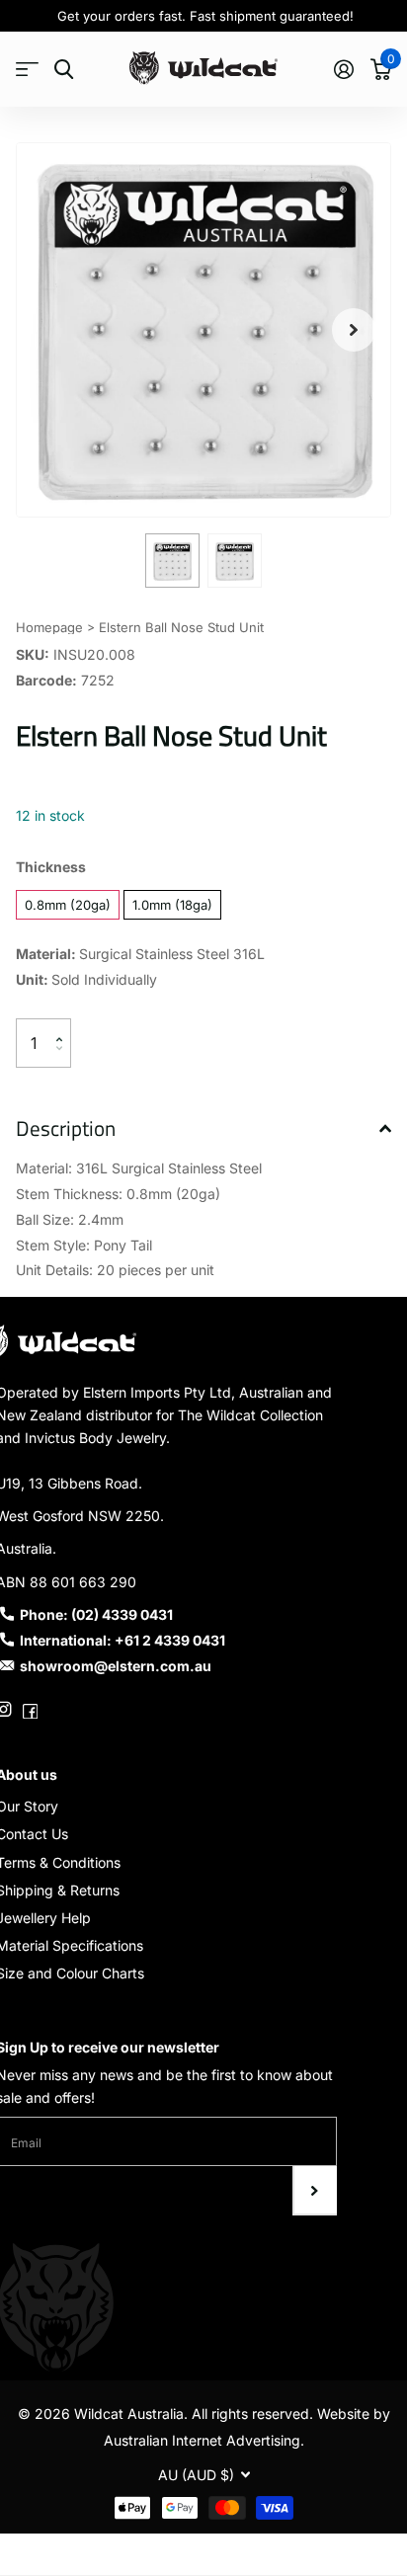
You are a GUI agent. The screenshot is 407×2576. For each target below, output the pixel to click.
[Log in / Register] (343, 69)
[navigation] (172, 561)
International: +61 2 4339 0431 (122, 1640)
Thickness (51, 867)
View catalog (27, 70)
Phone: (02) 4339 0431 (96, 1614)
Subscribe (315, 2191)
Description (66, 1128)
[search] (64, 70)
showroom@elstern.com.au (116, 1666)
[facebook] (30, 1709)
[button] (354, 330)
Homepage (49, 627)
